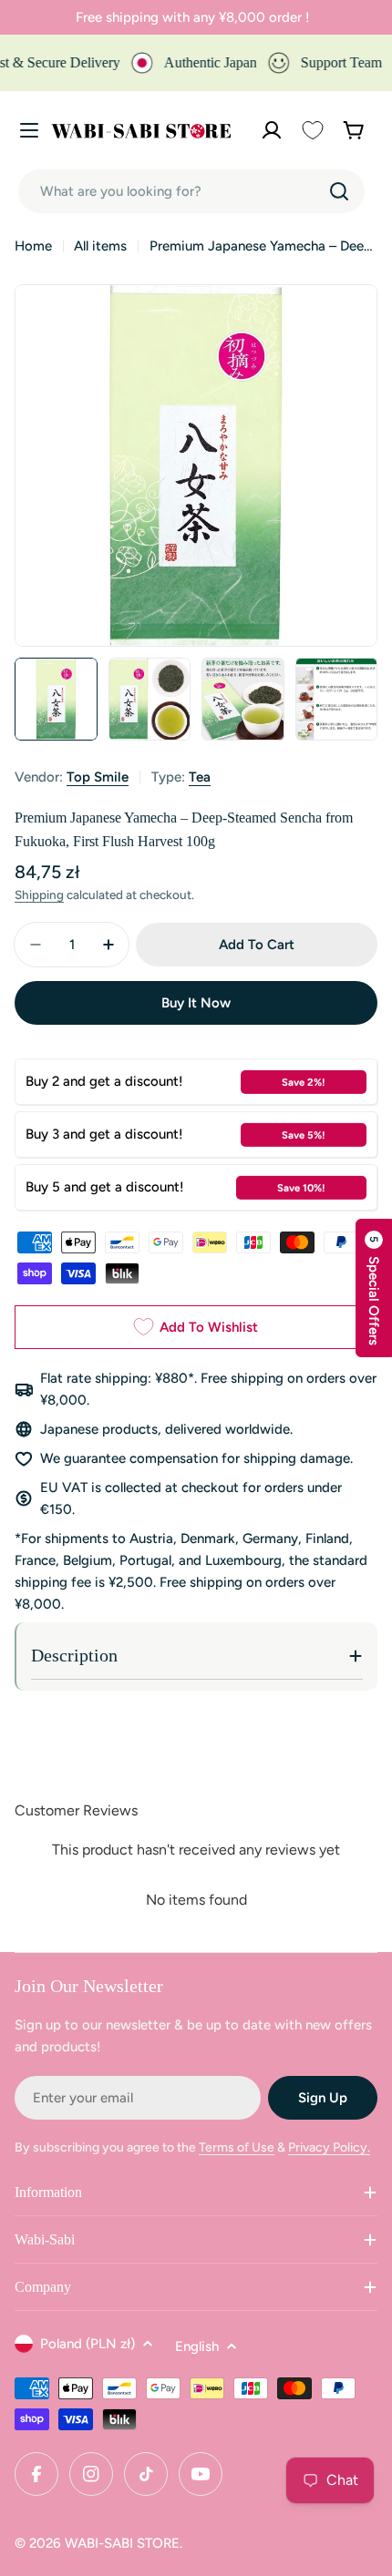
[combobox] (191, 191)
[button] (374, 1288)
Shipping (39, 894)
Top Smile (98, 777)
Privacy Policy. (329, 2147)
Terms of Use (237, 2147)
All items (100, 246)
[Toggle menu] (29, 130)
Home (33, 246)
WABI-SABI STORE (122, 2543)
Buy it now (196, 1003)
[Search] (339, 191)
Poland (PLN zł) (88, 2344)
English (197, 2346)
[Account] (272, 130)
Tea (200, 777)
